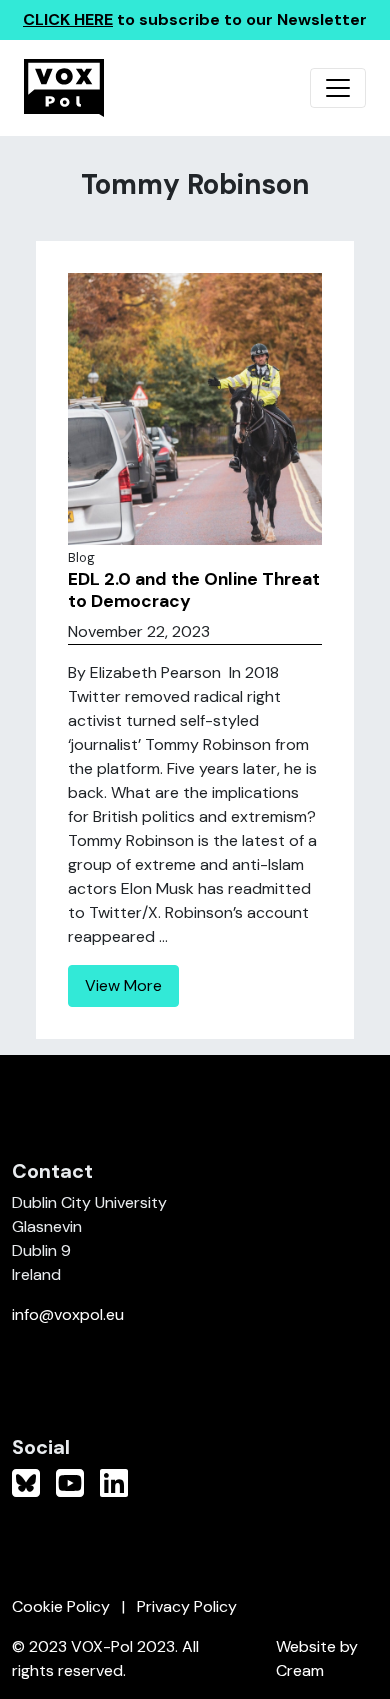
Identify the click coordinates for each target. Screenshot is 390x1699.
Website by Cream (317, 1658)
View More (123, 985)
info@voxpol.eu (68, 1314)
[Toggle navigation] (338, 88)
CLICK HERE (68, 19)
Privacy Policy (187, 1606)
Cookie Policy (61, 1606)
